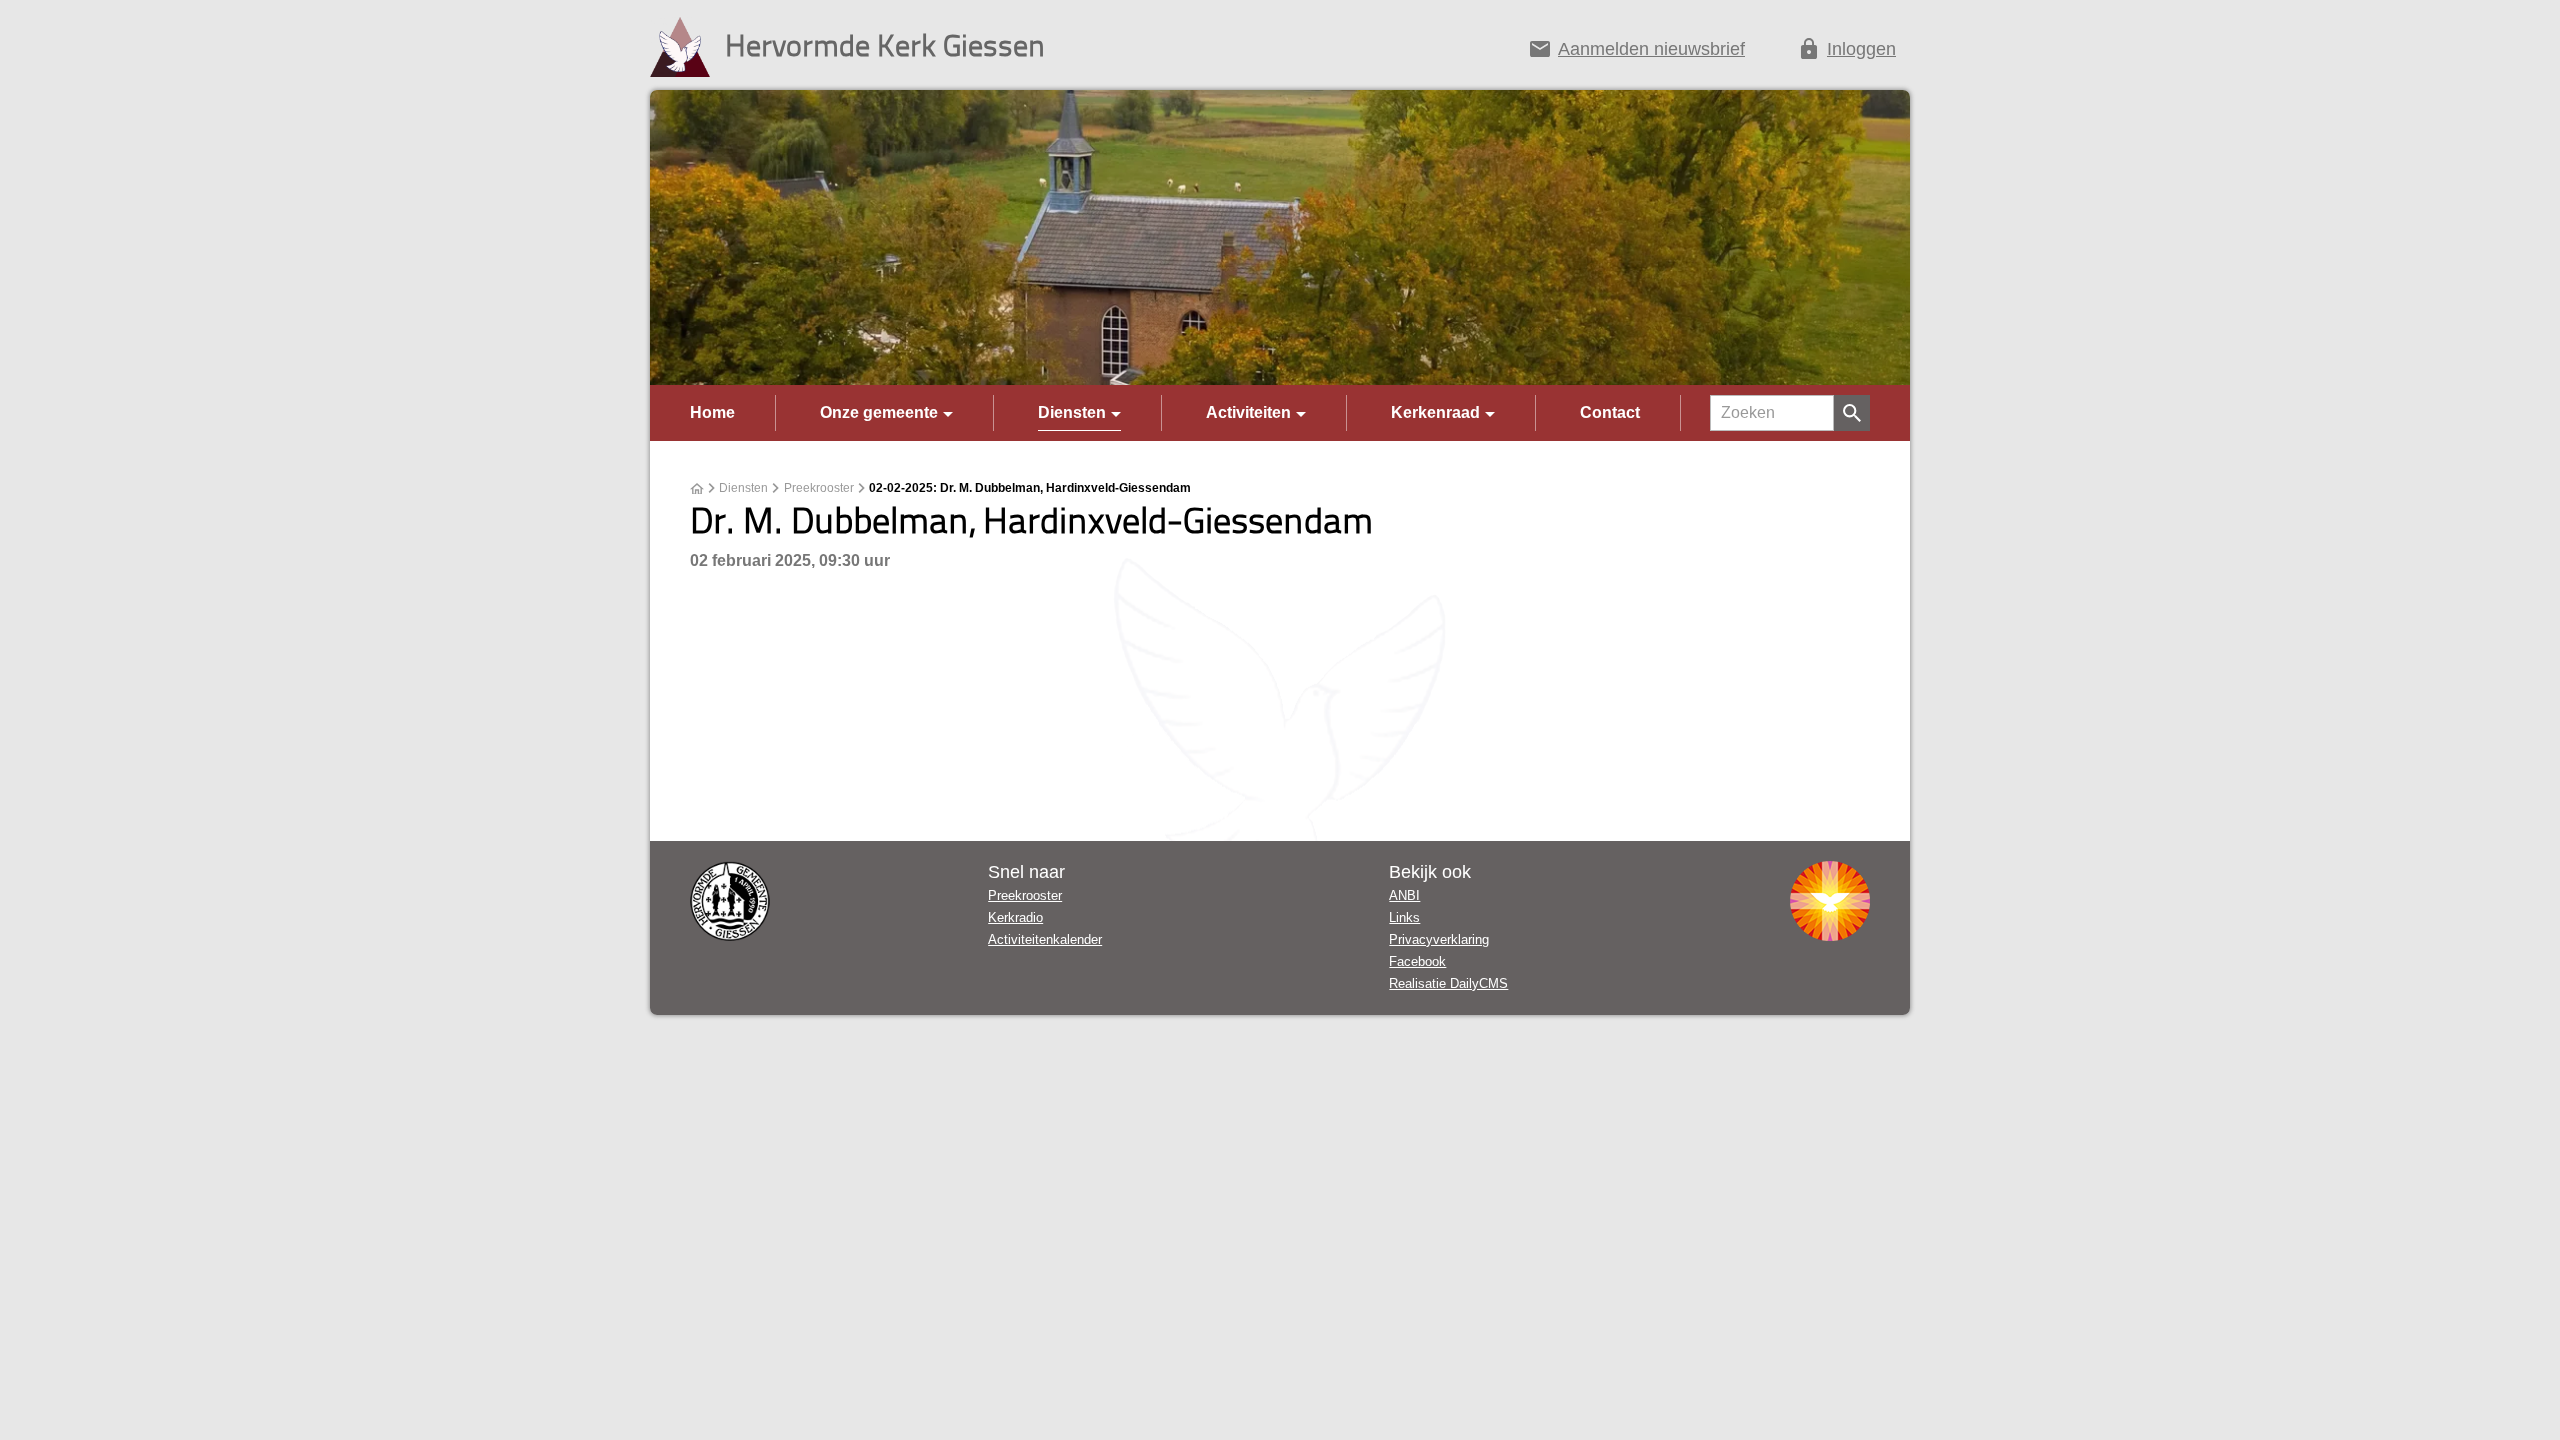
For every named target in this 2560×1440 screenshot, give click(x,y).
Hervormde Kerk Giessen (885, 44)
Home (712, 412)
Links (1404, 917)
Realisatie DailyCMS (1448, 983)
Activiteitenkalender (1045, 939)
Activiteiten (1248, 412)
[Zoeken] (1852, 413)
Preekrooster (819, 488)
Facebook (1417, 961)
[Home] (697, 489)
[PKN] (1830, 901)
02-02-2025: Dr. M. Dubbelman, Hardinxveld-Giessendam (1030, 488)
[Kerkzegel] (730, 901)
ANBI (1404, 895)
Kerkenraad (1435, 412)
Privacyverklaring (1439, 939)
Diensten (1072, 412)
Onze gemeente (879, 412)
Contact (1610, 412)
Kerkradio (1015, 917)
